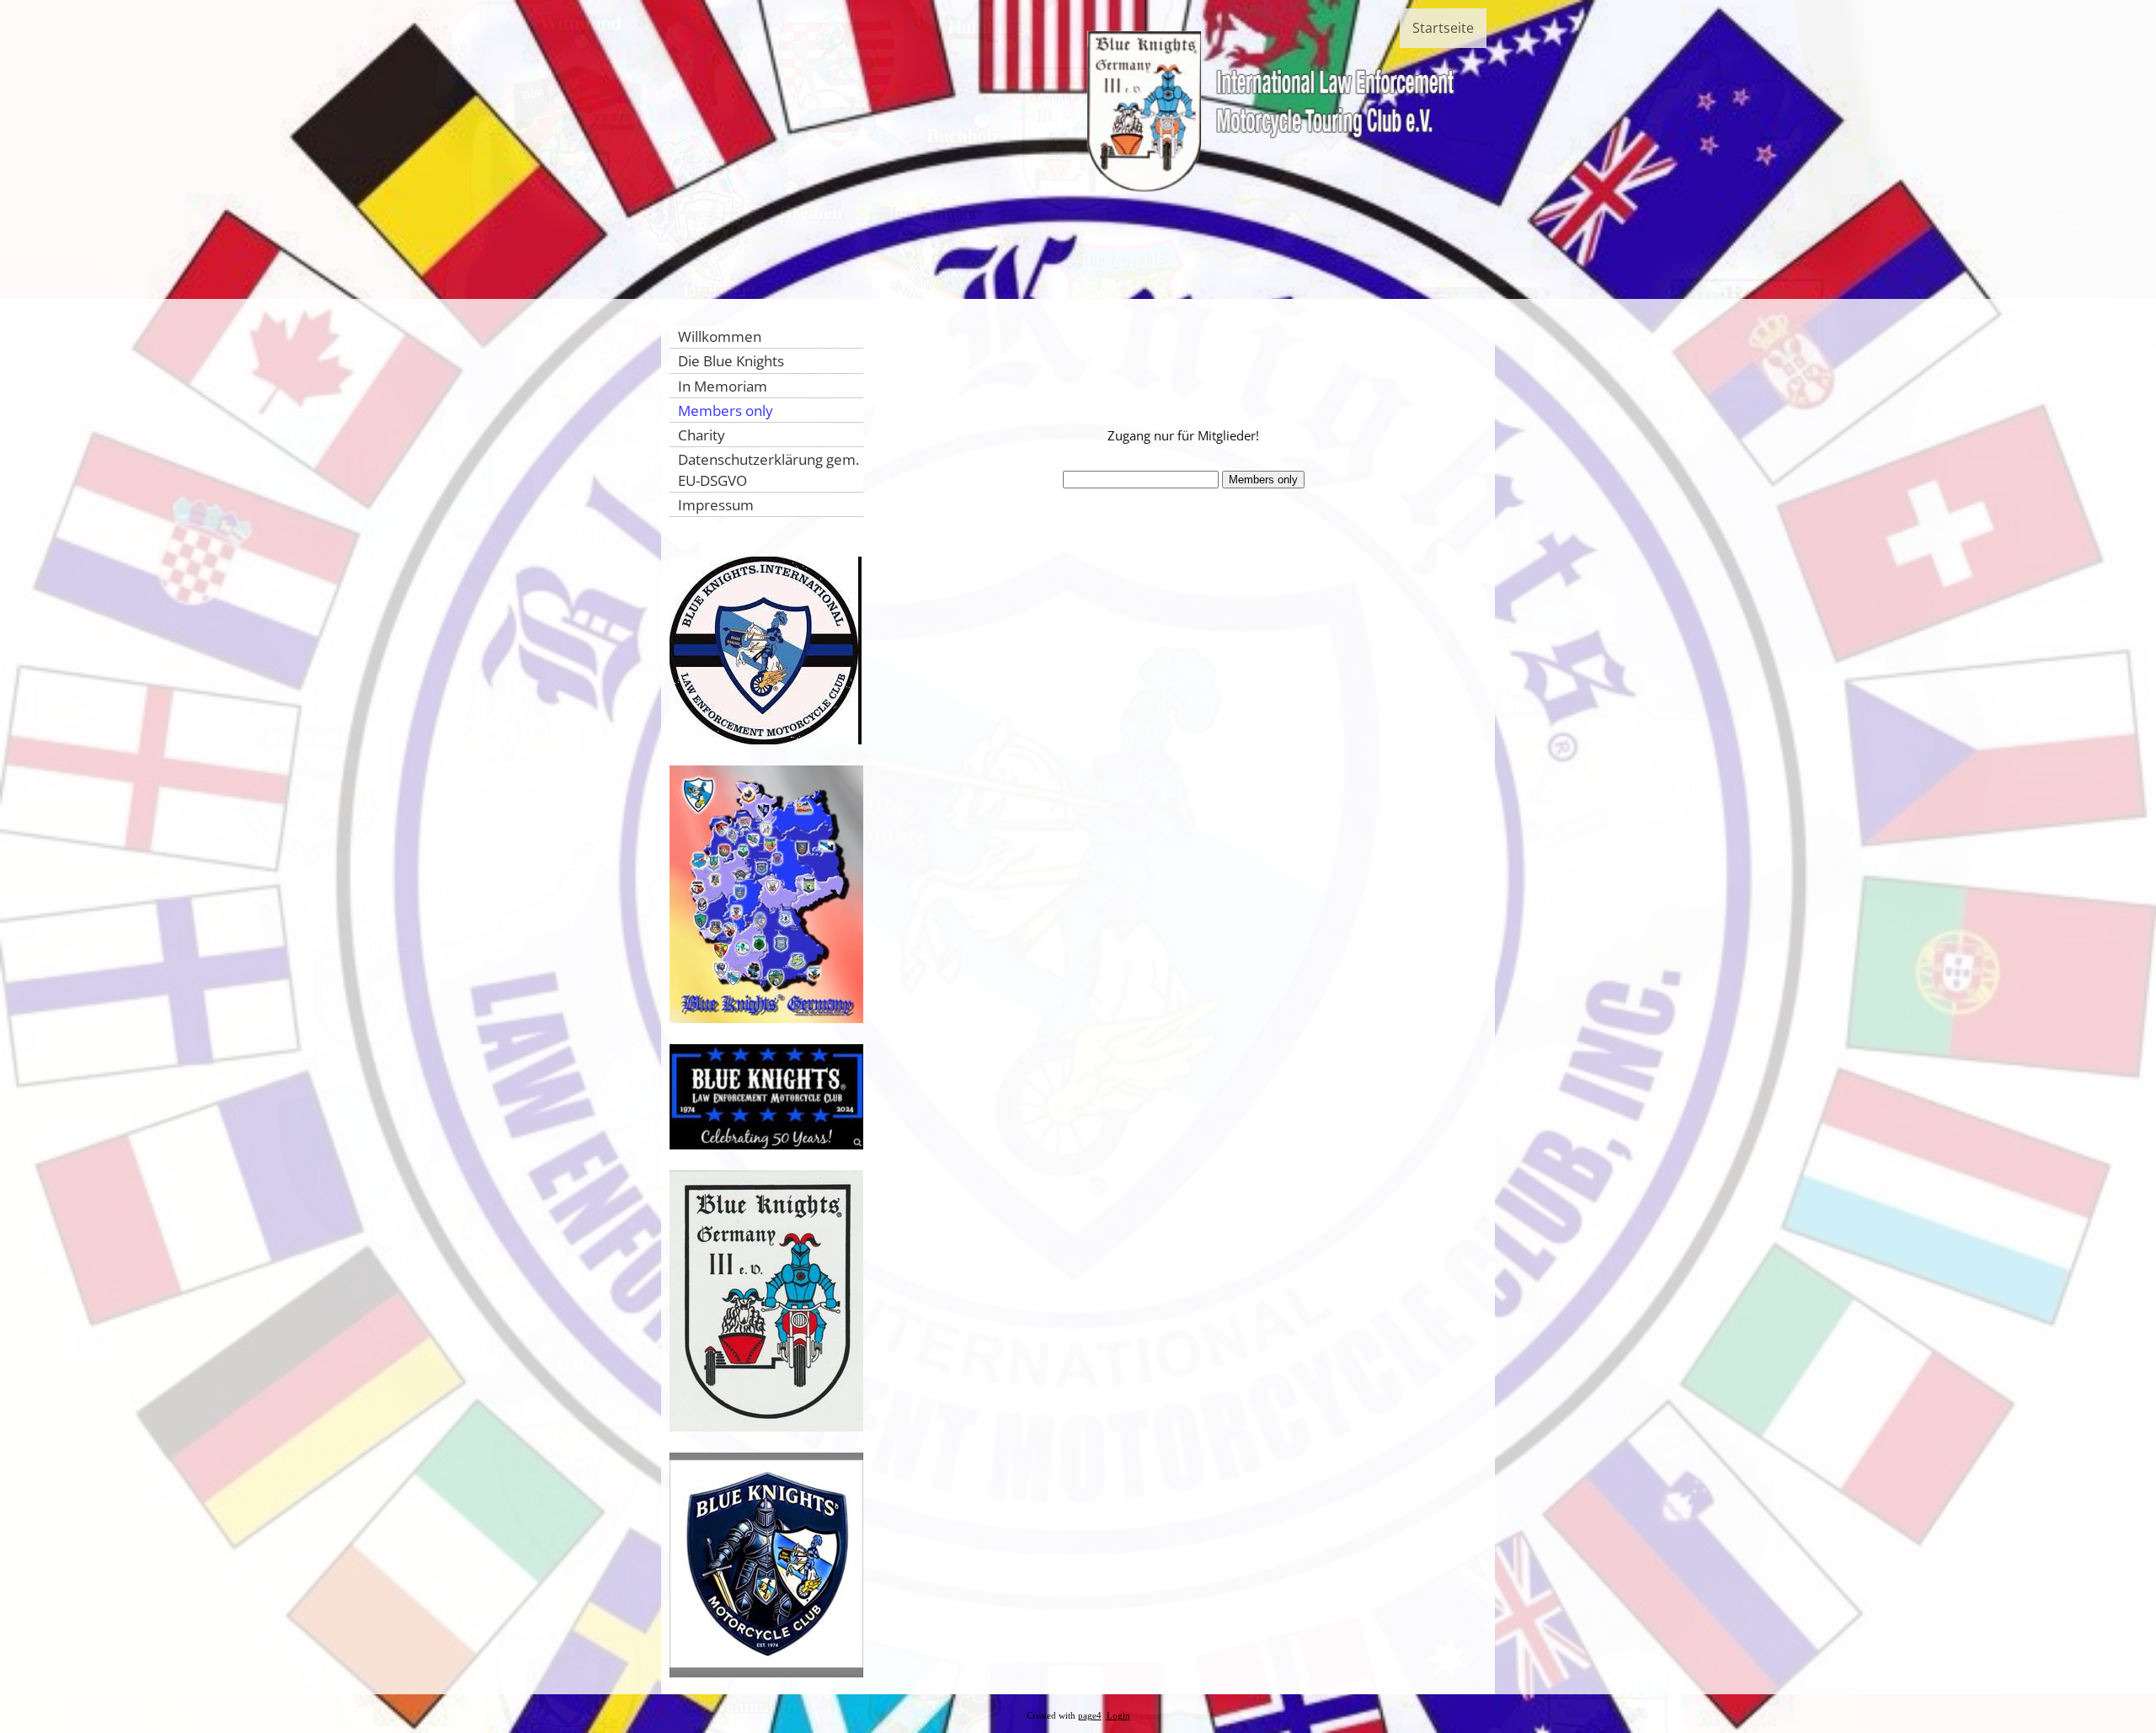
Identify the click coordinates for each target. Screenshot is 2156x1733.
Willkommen (720, 336)
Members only (726, 411)
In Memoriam (723, 386)
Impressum (716, 505)
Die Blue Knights (731, 361)
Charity (702, 435)
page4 (1090, 1716)
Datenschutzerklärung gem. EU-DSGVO (768, 469)
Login (1118, 1716)
